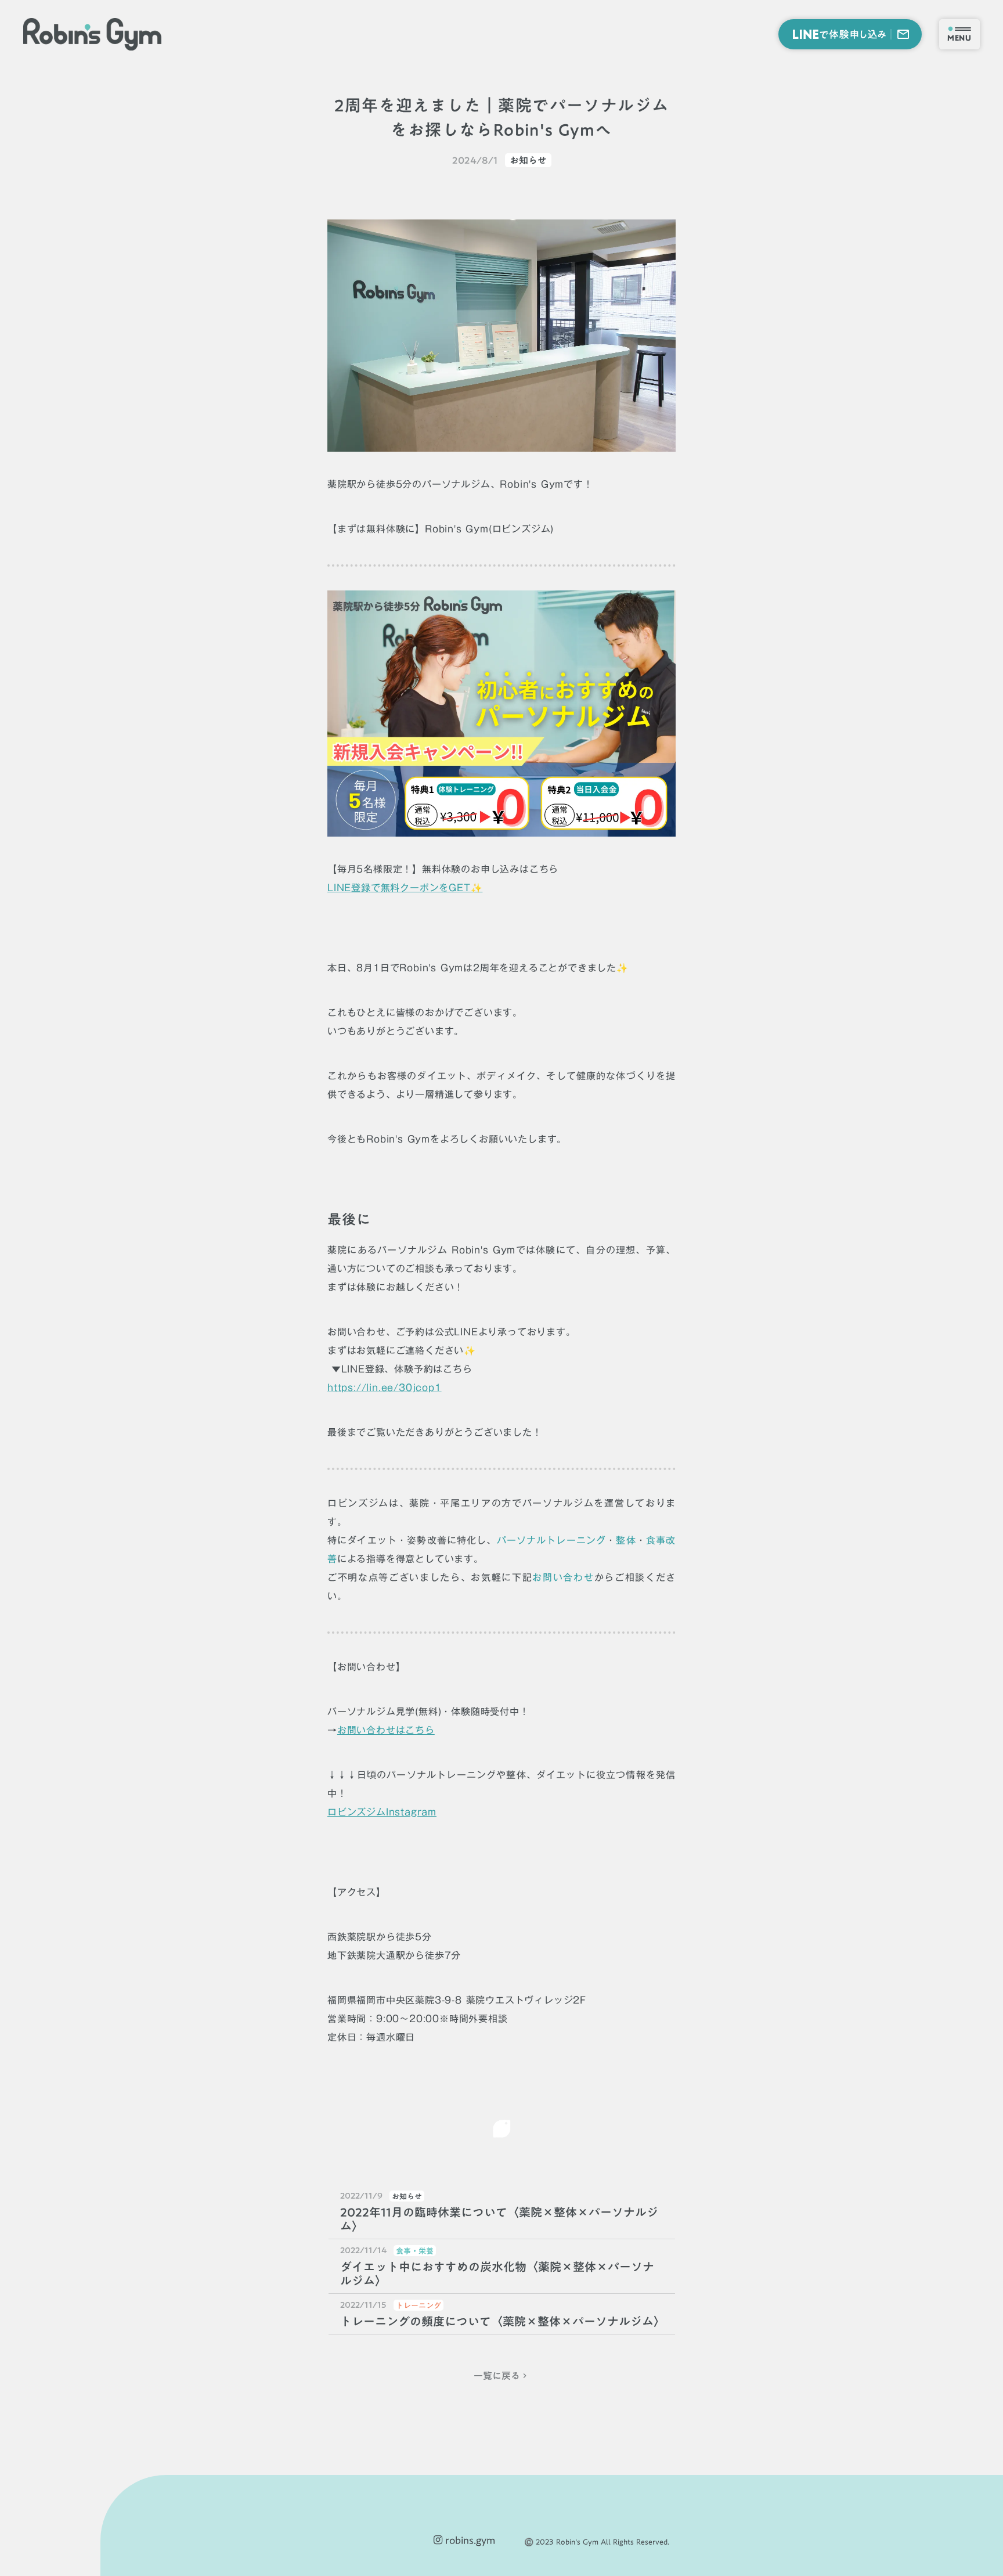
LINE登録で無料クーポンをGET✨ (405, 888)
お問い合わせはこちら (386, 1730)
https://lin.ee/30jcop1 (385, 1388)
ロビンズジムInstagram (382, 1812)
